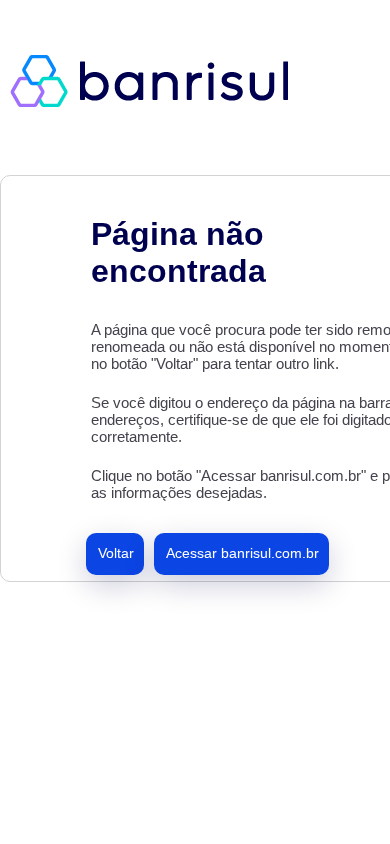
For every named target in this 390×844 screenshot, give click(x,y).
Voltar (116, 553)
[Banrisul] (160, 80)
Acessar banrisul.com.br (242, 553)
